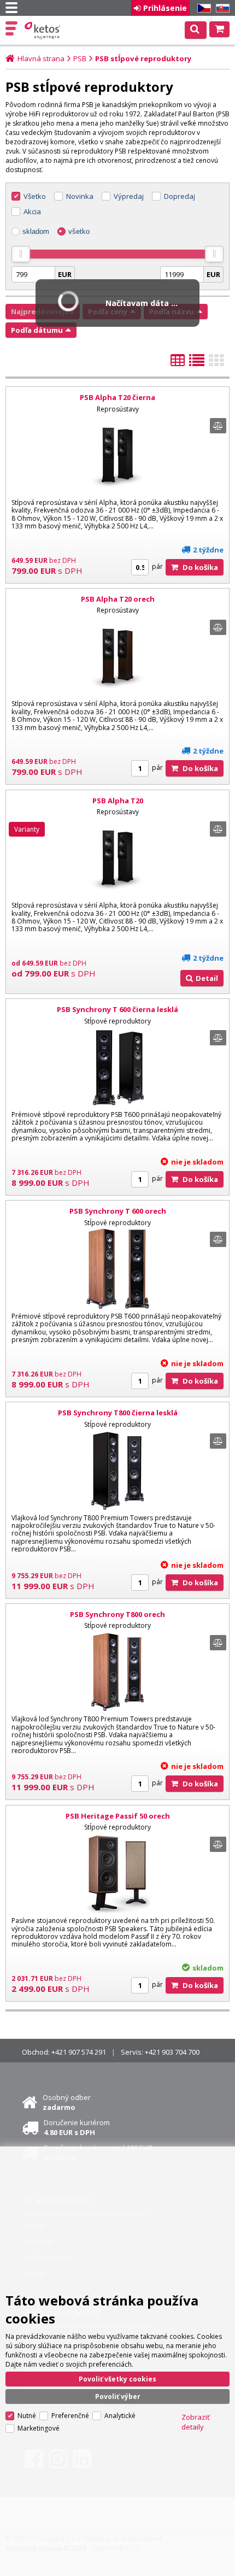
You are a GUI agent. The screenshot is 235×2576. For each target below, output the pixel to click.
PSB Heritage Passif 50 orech (118, 1816)
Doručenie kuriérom (77, 2127)
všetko (79, 231)
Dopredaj (180, 196)
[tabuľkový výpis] (178, 363)
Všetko (35, 196)
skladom (36, 231)
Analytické (120, 2416)
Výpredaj (129, 196)
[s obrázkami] (197, 363)
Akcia (32, 211)
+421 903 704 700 (172, 2052)
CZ (202, 8)
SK (221, 8)
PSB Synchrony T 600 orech (118, 1211)
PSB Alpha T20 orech (118, 599)
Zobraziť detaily (196, 2422)
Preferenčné (70, 2416)
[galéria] (216, 363)
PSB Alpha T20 (118, 801)
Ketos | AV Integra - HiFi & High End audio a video (43, 31)
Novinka (80, 196)
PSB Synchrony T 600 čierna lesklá (117, 1009)
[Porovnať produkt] (218, 426)
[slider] (21, 254)
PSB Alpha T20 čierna (117, 397)
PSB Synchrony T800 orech (117, 1614)
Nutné (27, 2416)
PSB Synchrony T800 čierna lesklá (118, 1413)
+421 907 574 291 (79, 2052)
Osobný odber (67, 2102)
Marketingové (39, 2428)
